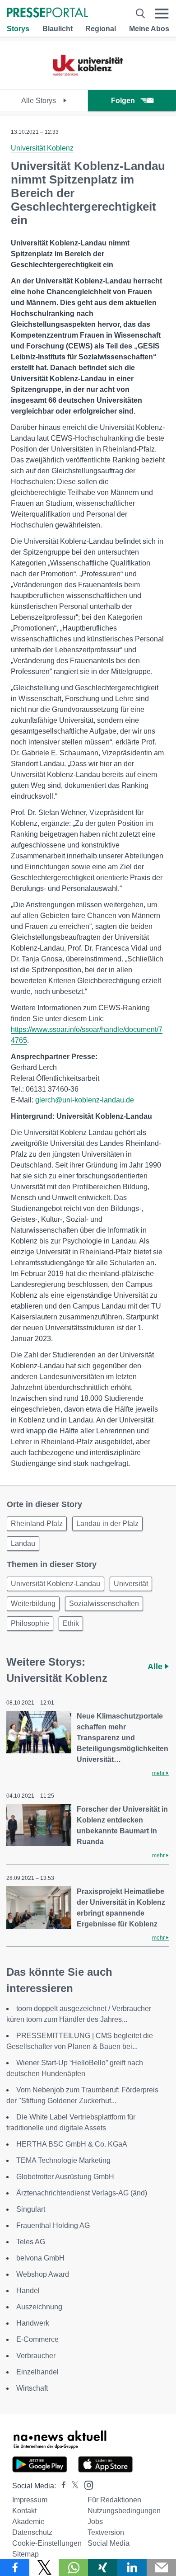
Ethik (71, 1623)
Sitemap (25, 2554)
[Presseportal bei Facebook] (61, 2486)
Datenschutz (32, 2532)
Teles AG (31, 2242)
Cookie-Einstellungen (47, 2543)
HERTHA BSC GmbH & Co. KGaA (74, 2144)
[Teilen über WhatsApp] (73, 2567)
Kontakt (24, 2511)
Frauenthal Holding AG (53, 2225)
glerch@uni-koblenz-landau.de (85, 1100)
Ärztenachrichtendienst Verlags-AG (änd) (82, 2193)
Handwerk (33, 2323)
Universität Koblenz (42, 148)
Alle (156, 1667)
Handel (28, 2291)
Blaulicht (58, 29)
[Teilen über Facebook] (15, 2567)
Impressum (30, 2500)
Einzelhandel (37, 2372)
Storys (18, 29)
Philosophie (30, 1623)
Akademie (28, 2522)
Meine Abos (149, 29)
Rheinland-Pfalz (37, 1523)
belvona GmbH (40, 2258)
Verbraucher (36, 2356)
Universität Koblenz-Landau (56, 1584)
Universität (131, 1584)
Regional (101, 29)
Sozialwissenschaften (104, 1604)
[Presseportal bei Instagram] (86, 2484)
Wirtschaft (32, 2388)
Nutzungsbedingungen (124, 2511)
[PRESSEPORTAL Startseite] (47, 13)
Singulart (31, 2209)
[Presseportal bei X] (72, 2486)
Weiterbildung (33, 1604)
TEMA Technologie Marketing (63, 2160)
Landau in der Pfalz (107, 1523)
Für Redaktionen (114, 2500)
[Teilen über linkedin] (132, 2567)
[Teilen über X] (44, 2567)
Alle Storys (39, 101)
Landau (23, 1543)
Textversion (106, 2532)
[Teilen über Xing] (103, 2567)
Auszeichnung (39, 2307)
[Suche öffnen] (140, 13)
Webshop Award (43, 2274)
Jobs (95, 2522)
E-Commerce (37, 2339)
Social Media (109, 2543)
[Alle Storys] (88, 82)
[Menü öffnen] (162, 13)
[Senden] (161, 2567)
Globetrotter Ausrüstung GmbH (65, 2177)
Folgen (123, 101)
